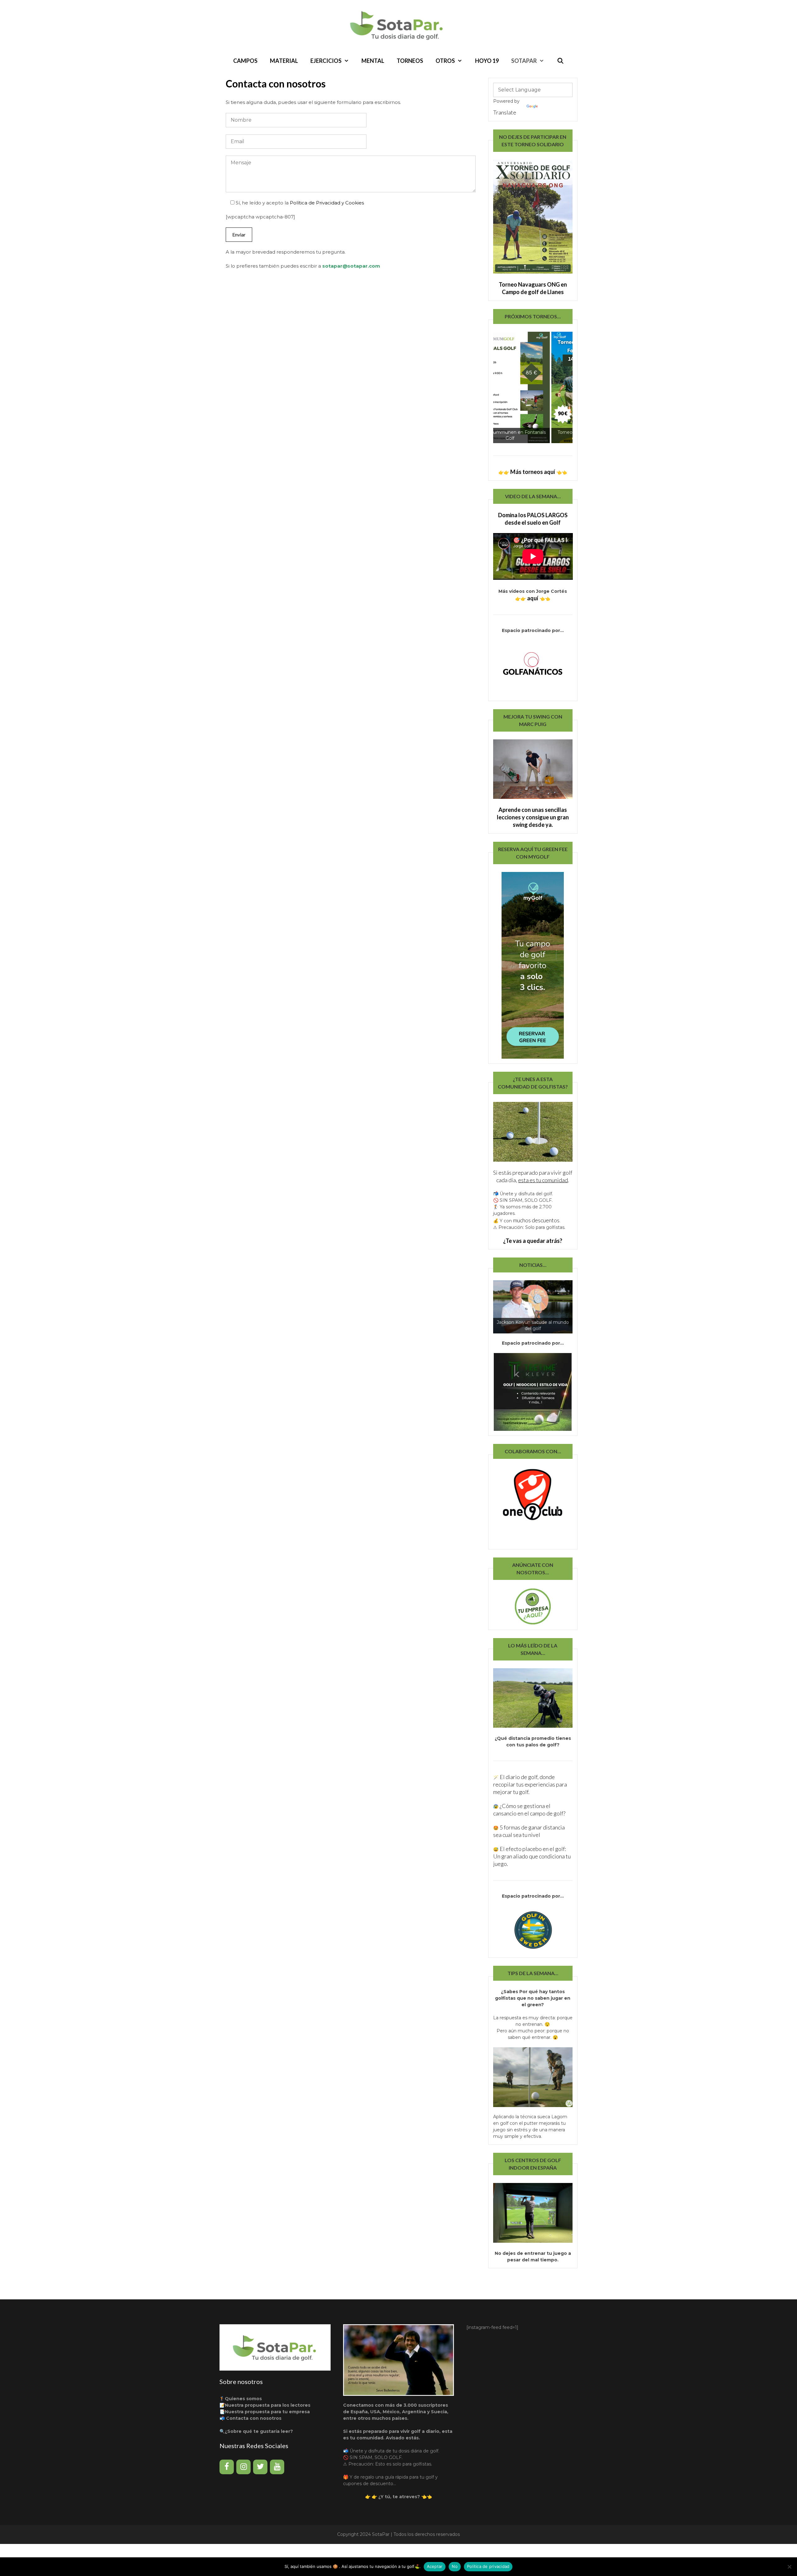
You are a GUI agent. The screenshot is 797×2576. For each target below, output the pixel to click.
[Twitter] (260, 2467)
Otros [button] (445, 61)
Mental (373, 61)
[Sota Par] (398, 25)
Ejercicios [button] (326, 61)
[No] (789, 2567)
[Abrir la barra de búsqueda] (560, 61)
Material (284, 61)
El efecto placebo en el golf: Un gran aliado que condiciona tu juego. (532, 1856)
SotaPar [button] (524, 61)
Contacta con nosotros (254, 2418)
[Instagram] (243, 2467)
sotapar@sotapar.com (351, 266)
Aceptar (435, 2566)
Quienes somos (243, 2399)
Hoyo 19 (487, 61)
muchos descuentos (536, 1220)
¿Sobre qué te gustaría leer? (259, 2431)
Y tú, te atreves (399, 2497)
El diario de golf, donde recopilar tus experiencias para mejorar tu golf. (530, 1784)
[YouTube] (277, 2467)
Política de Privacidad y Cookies (327, 203)
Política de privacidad (488, 2566)
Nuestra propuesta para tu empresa (267, 2412)
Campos (245, 61)
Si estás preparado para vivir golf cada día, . (533, 1176)
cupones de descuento (368, 2484)
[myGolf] (532, 1506)
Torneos (410, 61)
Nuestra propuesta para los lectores (268, 2405)
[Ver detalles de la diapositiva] (533, 387)
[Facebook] (227, 2467)
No (455, 2566)
